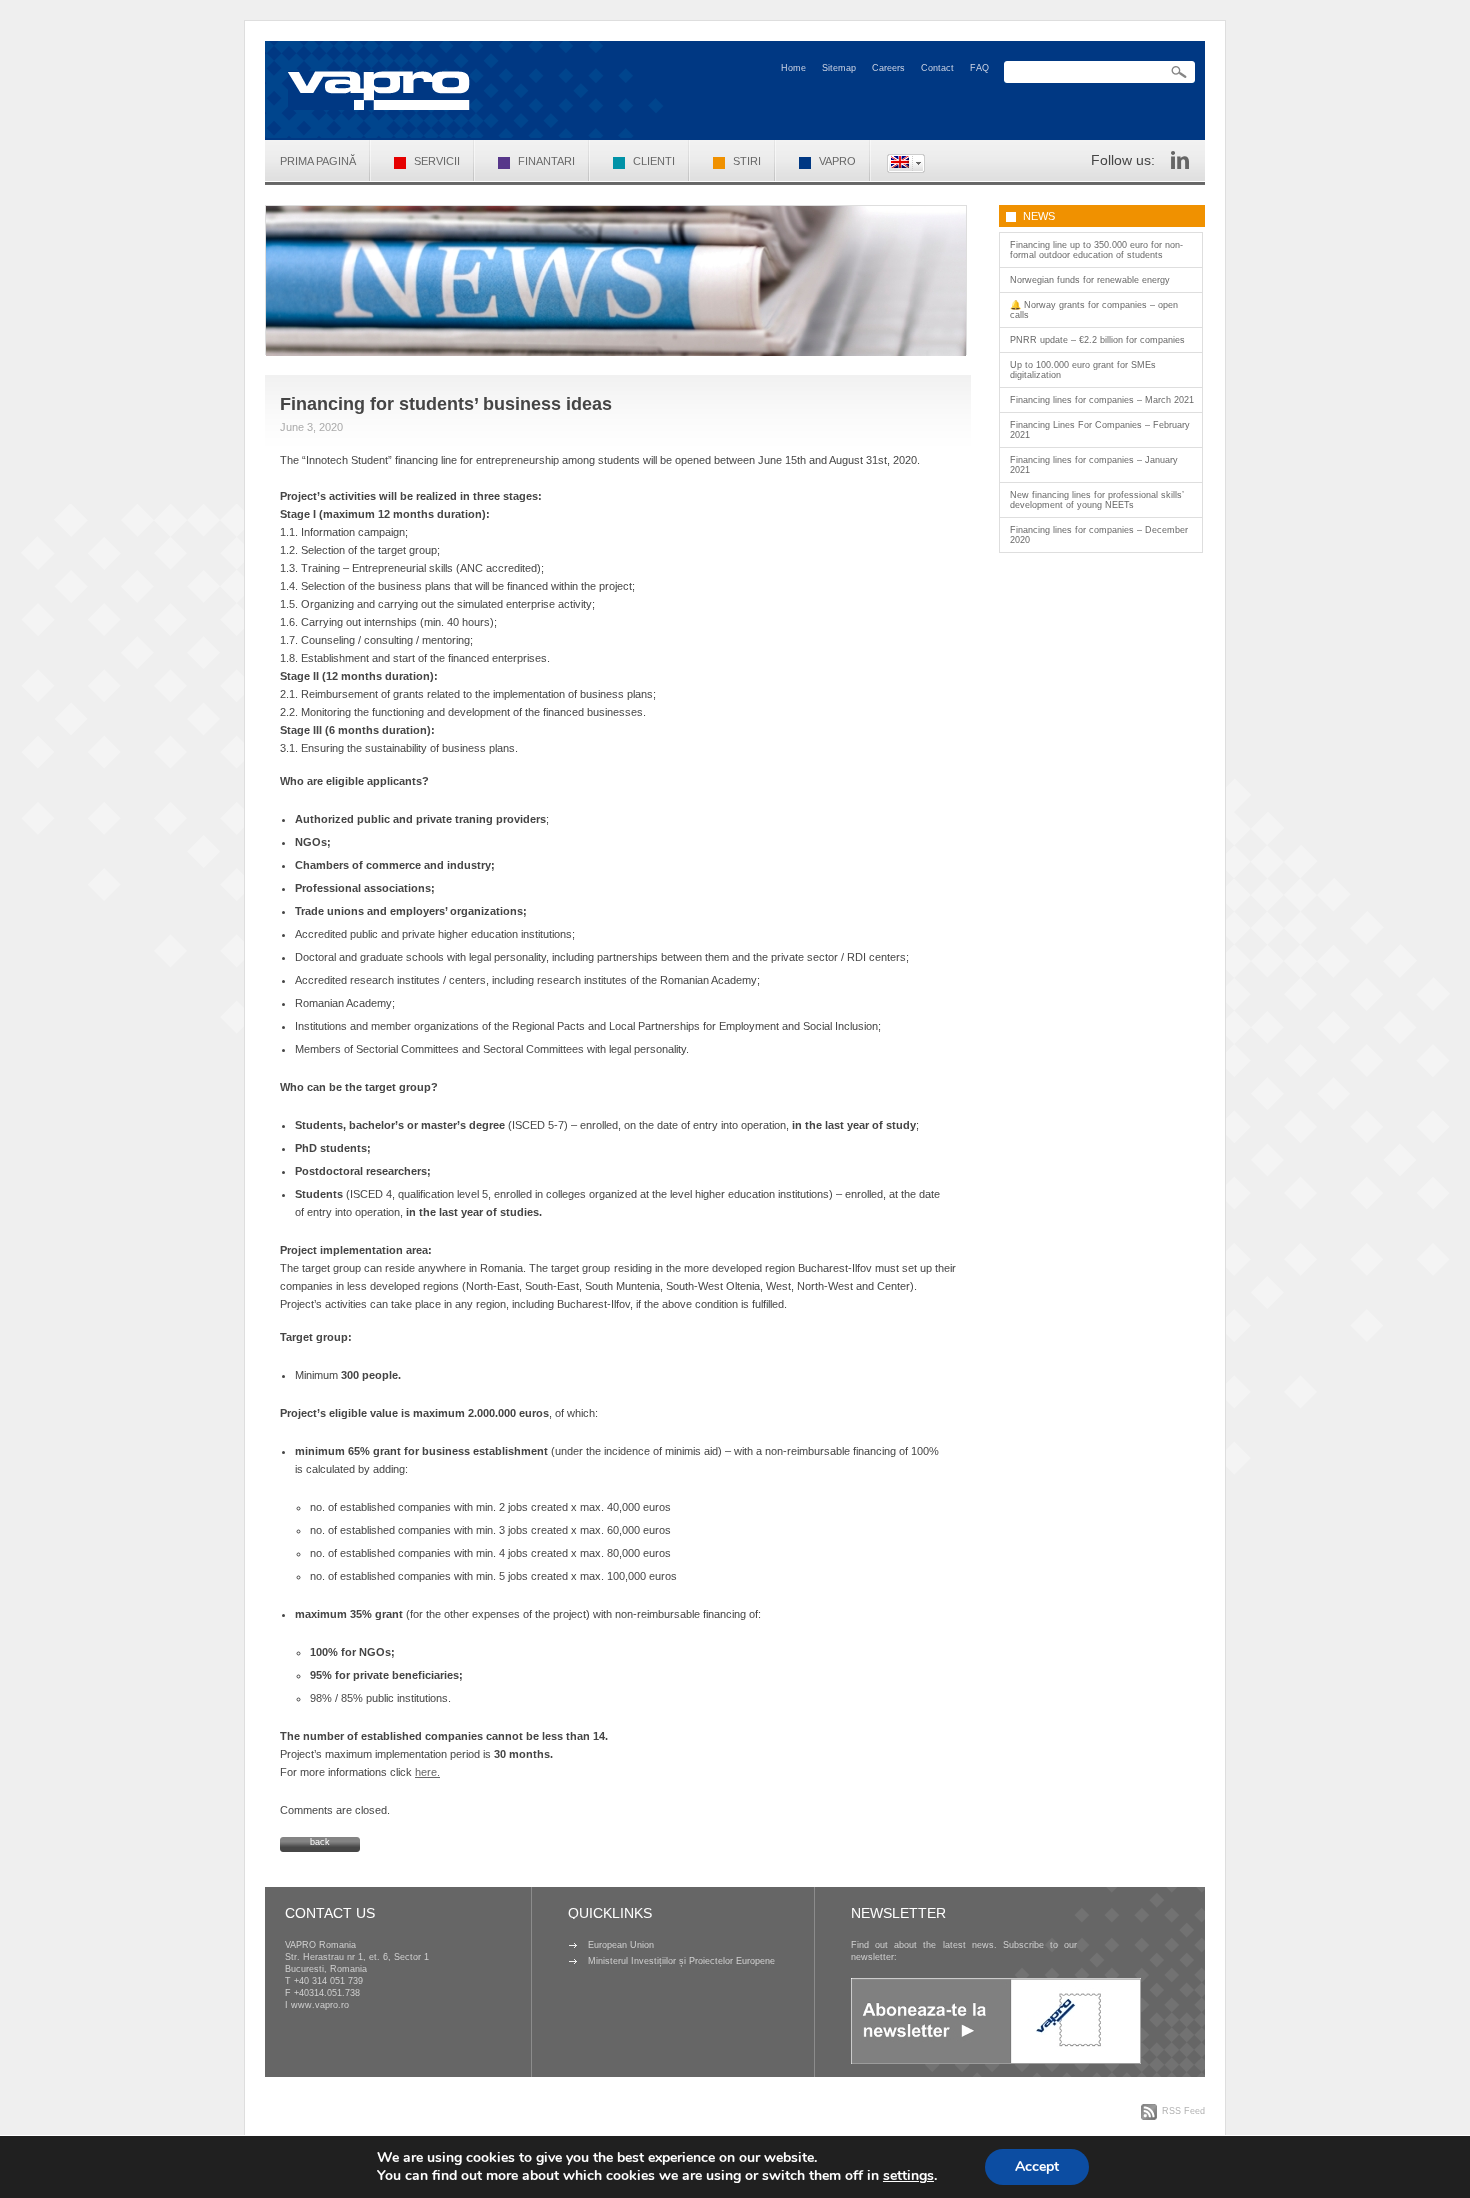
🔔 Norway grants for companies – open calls (1094, 310)
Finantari (546, 161)
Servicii (437, 161)
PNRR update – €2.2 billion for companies (1097, 340)
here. (427, 1772)
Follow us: (1123, 160)
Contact (937, 68)
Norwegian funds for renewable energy (1090, 280)
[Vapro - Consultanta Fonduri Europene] (379, 90)
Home (793, 68)
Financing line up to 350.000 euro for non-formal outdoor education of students (1096, 250)
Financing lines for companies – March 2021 (1102, 400)
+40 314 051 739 (328, 1981)
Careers (888, 68)
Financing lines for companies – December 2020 (1099, 535)
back (320, 1842)
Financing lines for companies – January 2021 (1094, 465)
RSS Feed (1183, 2111)
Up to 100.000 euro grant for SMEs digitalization (1083, 370)
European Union (621, 1945)
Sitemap (839, 68)
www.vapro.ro (320, 2005)
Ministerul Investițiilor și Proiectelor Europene (681, 1961)
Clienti (654, 161)
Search (1179, 72)
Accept (1037, 2166)
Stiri (747, 161)
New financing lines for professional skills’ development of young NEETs (1097, 500)
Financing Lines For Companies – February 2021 (1100, 430)
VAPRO (837, 161)
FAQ (979, 68)
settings (908, 2176)
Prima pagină (318, 161)
